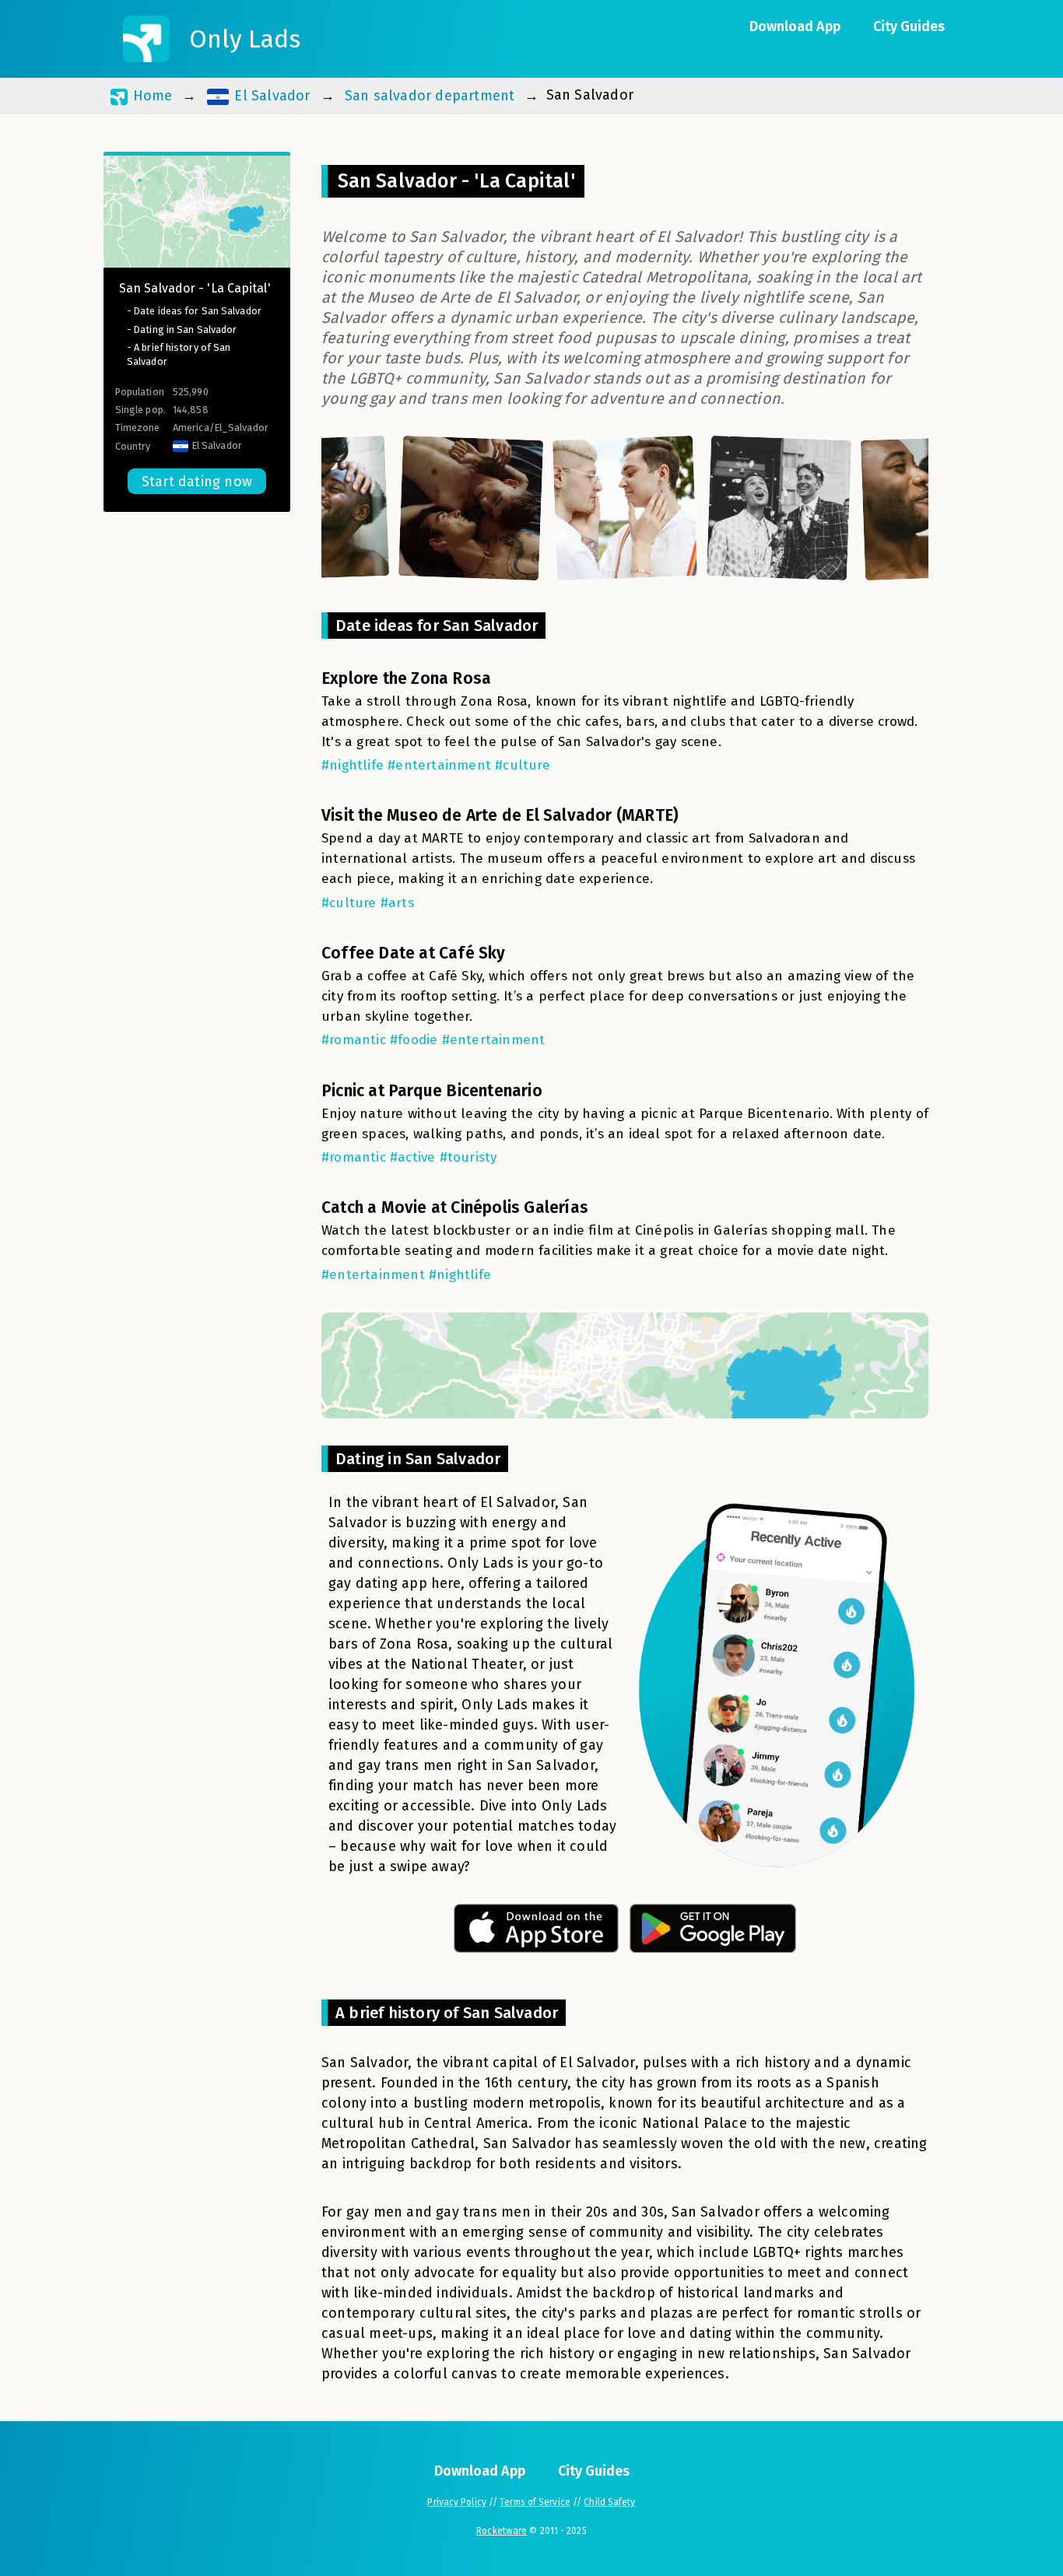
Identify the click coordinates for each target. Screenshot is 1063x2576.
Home (150, 96)
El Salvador (270, 96)
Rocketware (502, 2531)
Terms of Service (535, 2502)
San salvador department (430, 96)
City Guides (909, 26)
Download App (795, 26)
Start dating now (197, 482)
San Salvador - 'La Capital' (195, 288)
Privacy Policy (456, 2502)
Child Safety (609, 2502)
